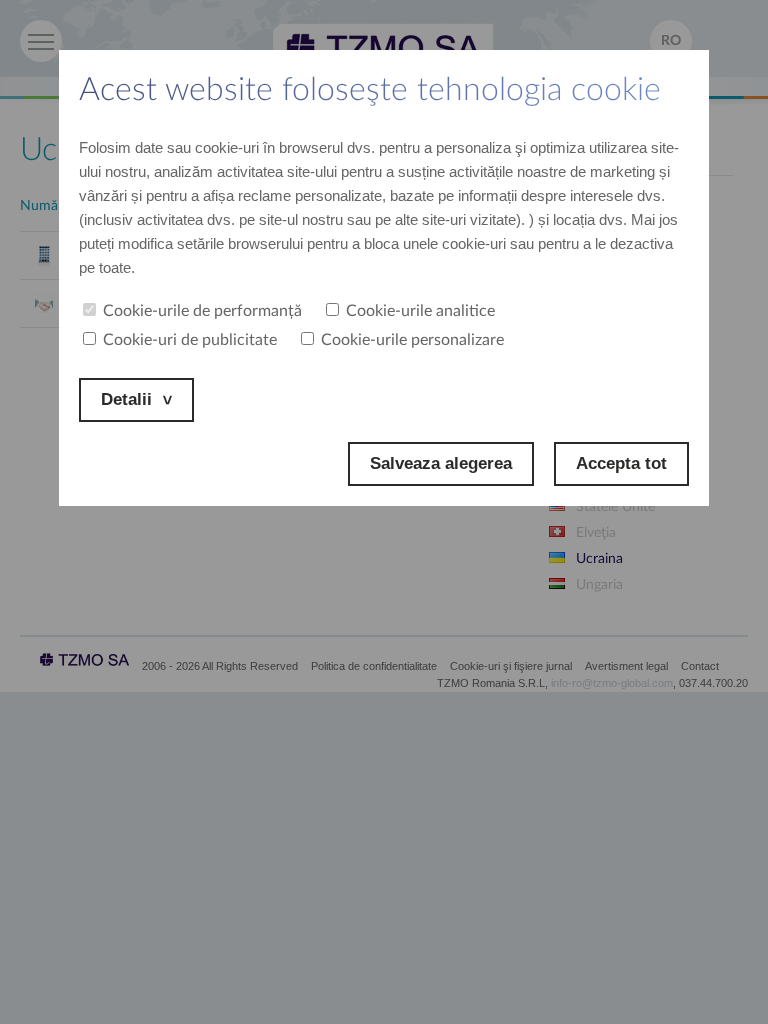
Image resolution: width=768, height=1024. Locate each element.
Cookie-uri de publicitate (190, 340)
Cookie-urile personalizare (412, 340)
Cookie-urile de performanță (202, 311)
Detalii (126, 399)
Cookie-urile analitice (420, 311)
